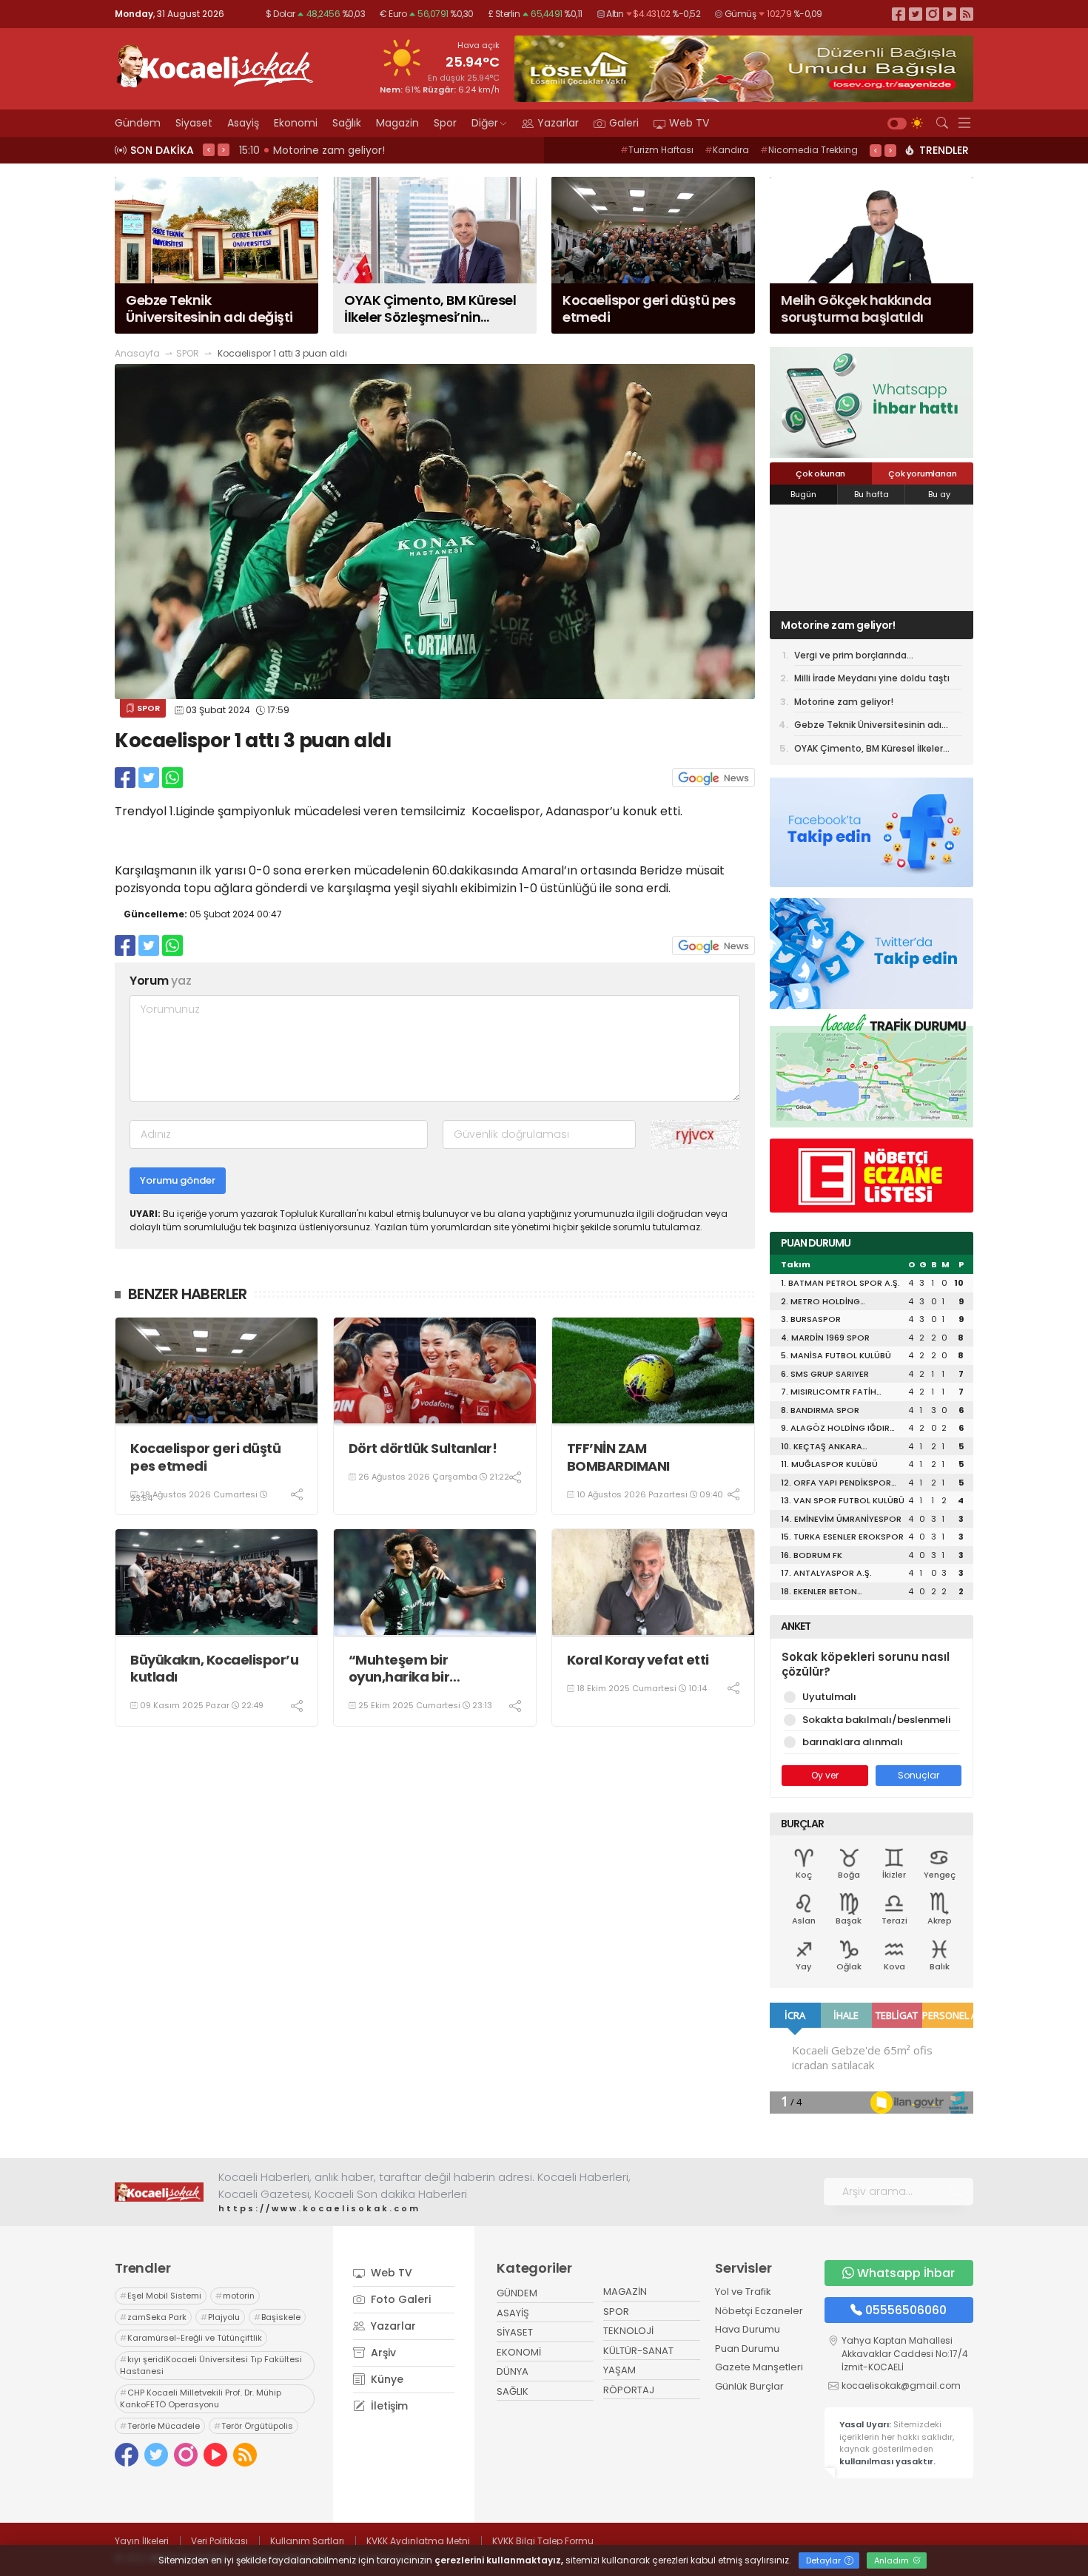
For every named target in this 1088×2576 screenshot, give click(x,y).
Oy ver (825, 1775)
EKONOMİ (519, 2352)
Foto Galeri (399, 2299)
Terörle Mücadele (160, 2426)
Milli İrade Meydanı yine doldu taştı (872, 678)
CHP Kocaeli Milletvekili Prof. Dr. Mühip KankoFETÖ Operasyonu (201, 2399)
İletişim (388, 2406)
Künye (386, 2379)
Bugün (803, 494)
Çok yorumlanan (922, 473)
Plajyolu (220, 2317)
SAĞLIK (513, 2391)
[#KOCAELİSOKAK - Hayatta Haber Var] (215, 64)
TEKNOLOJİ (628, 2331)
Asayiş (243, 123)
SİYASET (515, 2332)
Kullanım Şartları (307, 2541)
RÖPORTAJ (629, 2390)
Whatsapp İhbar (906, 2273)
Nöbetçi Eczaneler (759, 2311)
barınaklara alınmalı (853, 1742)
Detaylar (825, 2560)
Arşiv (382, 2353)
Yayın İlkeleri (142, 2541)
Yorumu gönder (178, 1180)
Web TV (689, 123)
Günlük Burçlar (749, 2386)
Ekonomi (296, 123)
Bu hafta (872, 494)
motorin (235, 2296)
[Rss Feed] (967, 14)
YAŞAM (619, 2370)
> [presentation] (224, 149)
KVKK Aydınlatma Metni (418, 2541)
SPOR (188, 353)
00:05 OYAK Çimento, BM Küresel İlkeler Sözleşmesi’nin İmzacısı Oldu (419, 150)
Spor (445, 123)
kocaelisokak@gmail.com (901, 2386)
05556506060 (906, 2310)
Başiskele (277, 2317)
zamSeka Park (153, 2317)
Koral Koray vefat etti (638, 1660)
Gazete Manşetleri (759, 2367)
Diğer (485, 123)
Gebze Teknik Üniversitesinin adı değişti (868, 727)
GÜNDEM (517, 2293)
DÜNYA (513, 2371)
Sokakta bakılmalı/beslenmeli (876, 1720)
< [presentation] (209, 149)
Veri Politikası (219, 2541)
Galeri (624, 123)
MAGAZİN (625, 2292)
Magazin (397, 123)
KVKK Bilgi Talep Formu (543, 2541)
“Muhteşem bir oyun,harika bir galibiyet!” (399, 1669)
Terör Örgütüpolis (253, 2426)
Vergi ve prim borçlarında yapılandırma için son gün (853, 658)
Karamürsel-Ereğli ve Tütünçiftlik (191, 2338)
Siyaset (194, 123)
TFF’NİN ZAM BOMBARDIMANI (618, 1457)
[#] (159, 2192)
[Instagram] (933, 14)
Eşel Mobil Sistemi (161, 2296)
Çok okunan (820, 473)
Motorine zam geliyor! (838, 625)
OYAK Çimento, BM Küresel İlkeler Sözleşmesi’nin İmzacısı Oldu (869, 751)
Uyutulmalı (829, 1697)
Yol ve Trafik (743, 2292)
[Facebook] (899, 14)
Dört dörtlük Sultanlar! (423, 1448)
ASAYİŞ (513, 2313)
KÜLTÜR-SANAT (638, 2351)
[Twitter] (916, 14)
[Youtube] (950, 14)
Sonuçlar (919, 1775)
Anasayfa (137, 353)
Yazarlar (558, 123)
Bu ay (939, 494)
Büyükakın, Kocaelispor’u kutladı (214, 1669)
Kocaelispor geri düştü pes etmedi (205, 1457)
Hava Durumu (748, 2329)
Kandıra (727, 150)
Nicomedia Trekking (809, 150)
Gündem (138, 123)
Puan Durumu (747, 2349)
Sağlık (347, 123)
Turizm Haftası (657, 150)
